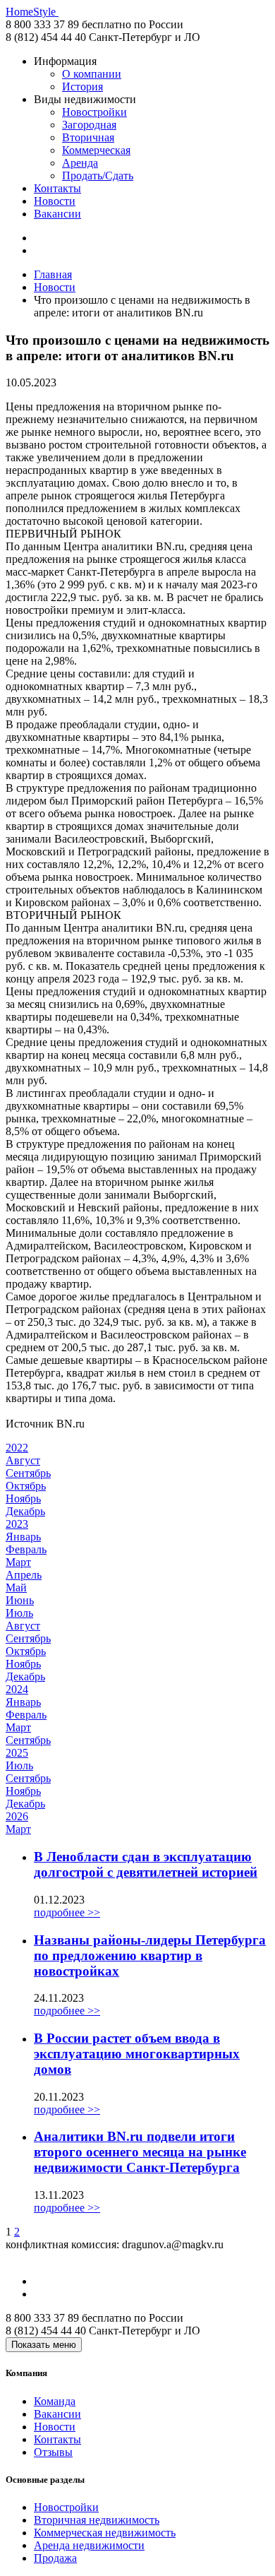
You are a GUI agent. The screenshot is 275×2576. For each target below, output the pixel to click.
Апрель (24, 1575)
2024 (17, 1689)
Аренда (80, 163)
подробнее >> (67, 1912)
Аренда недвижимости (89, 2545)
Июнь (20, 1600)
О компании (92, 74)
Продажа (55, 2558)
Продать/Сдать (98, 176)
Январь (23, 1537)
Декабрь (25, 1511)
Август (23, 1460)
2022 (17, 1448)
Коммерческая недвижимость (105, 2533)
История (82, 87)
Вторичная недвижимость (97, 2520)
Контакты (57, 188)
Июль (19, 1613)
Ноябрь (23, 1498)
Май (16, 1587)
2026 (17, 1816)
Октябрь (26, 1486)
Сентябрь (28, 1473)
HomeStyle (32, 12)
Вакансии (57, 214)
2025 (17, 1753)
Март (18, 1562)
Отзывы (53, 2452)
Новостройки (94, 112)
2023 (17, 1524)
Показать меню (44, 2345)
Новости (55, 201)
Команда (55, 2401)
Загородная (89, 125)
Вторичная (88, 137)
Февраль (26, 1549)
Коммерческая (96, 150)
